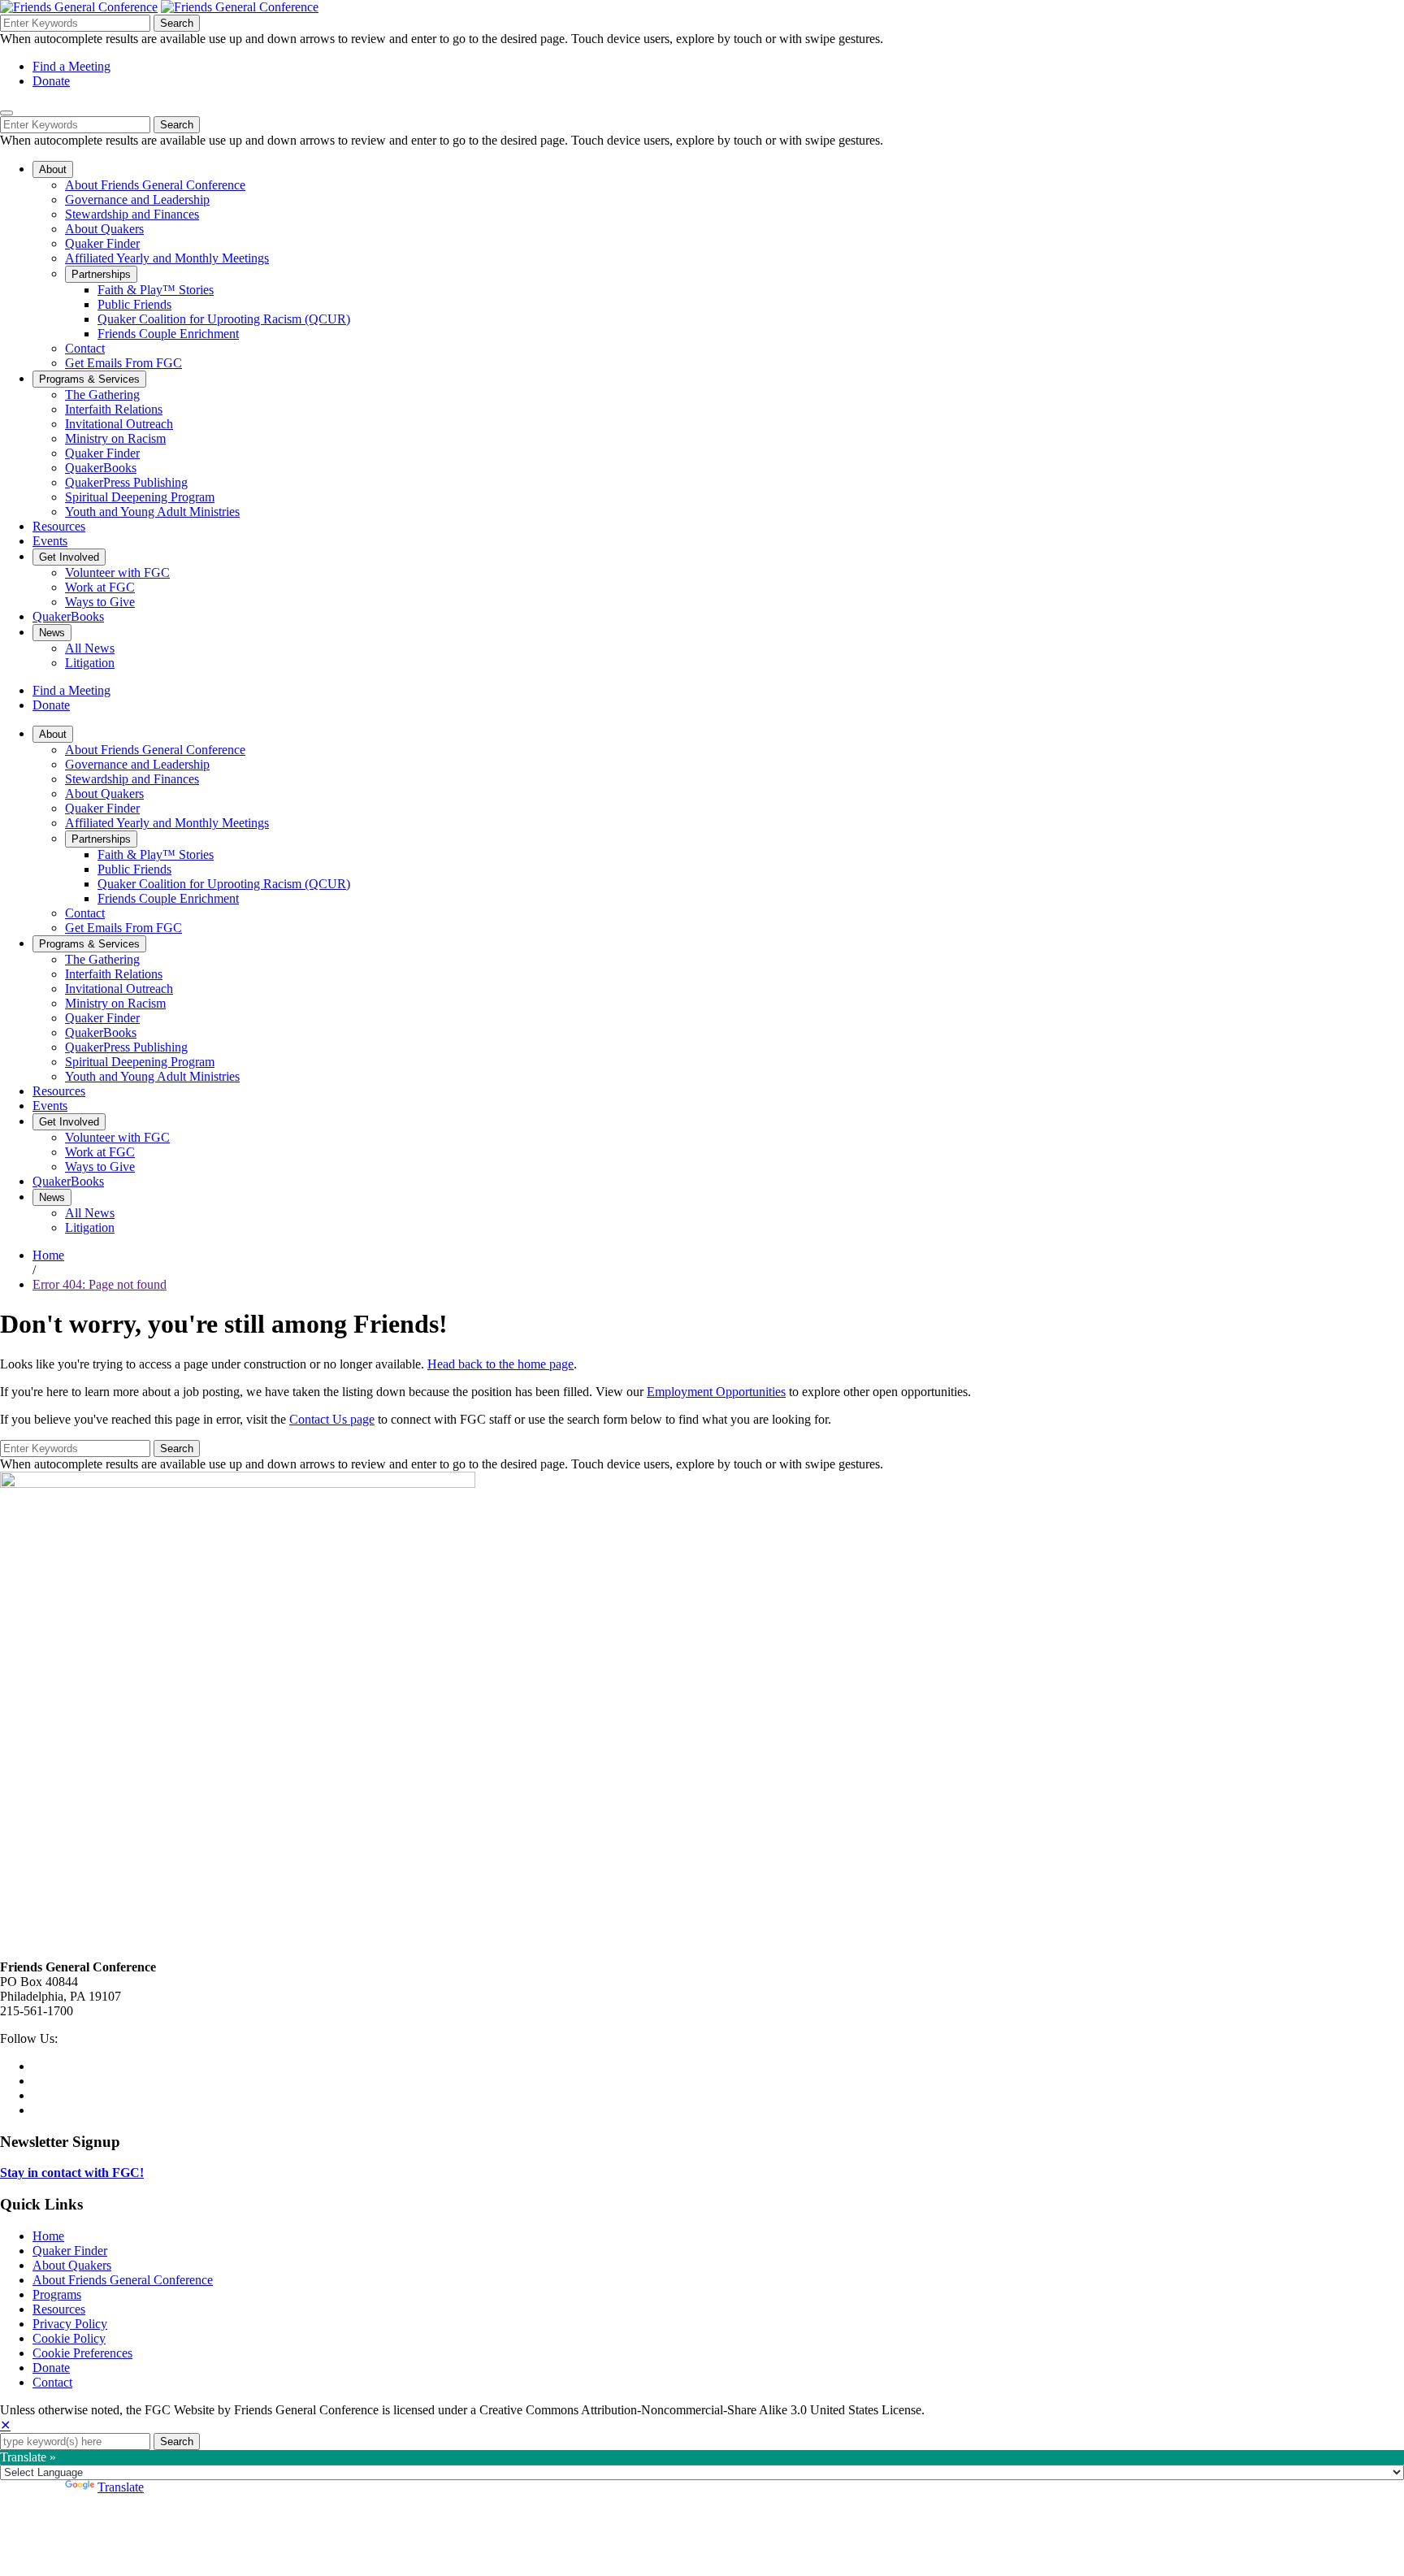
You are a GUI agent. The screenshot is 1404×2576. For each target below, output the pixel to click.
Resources (59, 2309)
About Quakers (72, 2265)
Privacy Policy (70, 2324)
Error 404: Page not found (100, 1284)
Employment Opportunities (716, 1392)
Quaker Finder (70, 2251)
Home (48, 1255)
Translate (121, 2487)
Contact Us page (332, 1419)
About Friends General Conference (123, 2280)
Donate (51, 81)
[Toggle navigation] (6, 113)
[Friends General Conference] (240, 7)
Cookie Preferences (82, 2353)
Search (177, 23)
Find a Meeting (71, 66)
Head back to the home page (500, 1364)
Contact (52, 2382)
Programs (57, 2294)
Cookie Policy (69, 2338)
